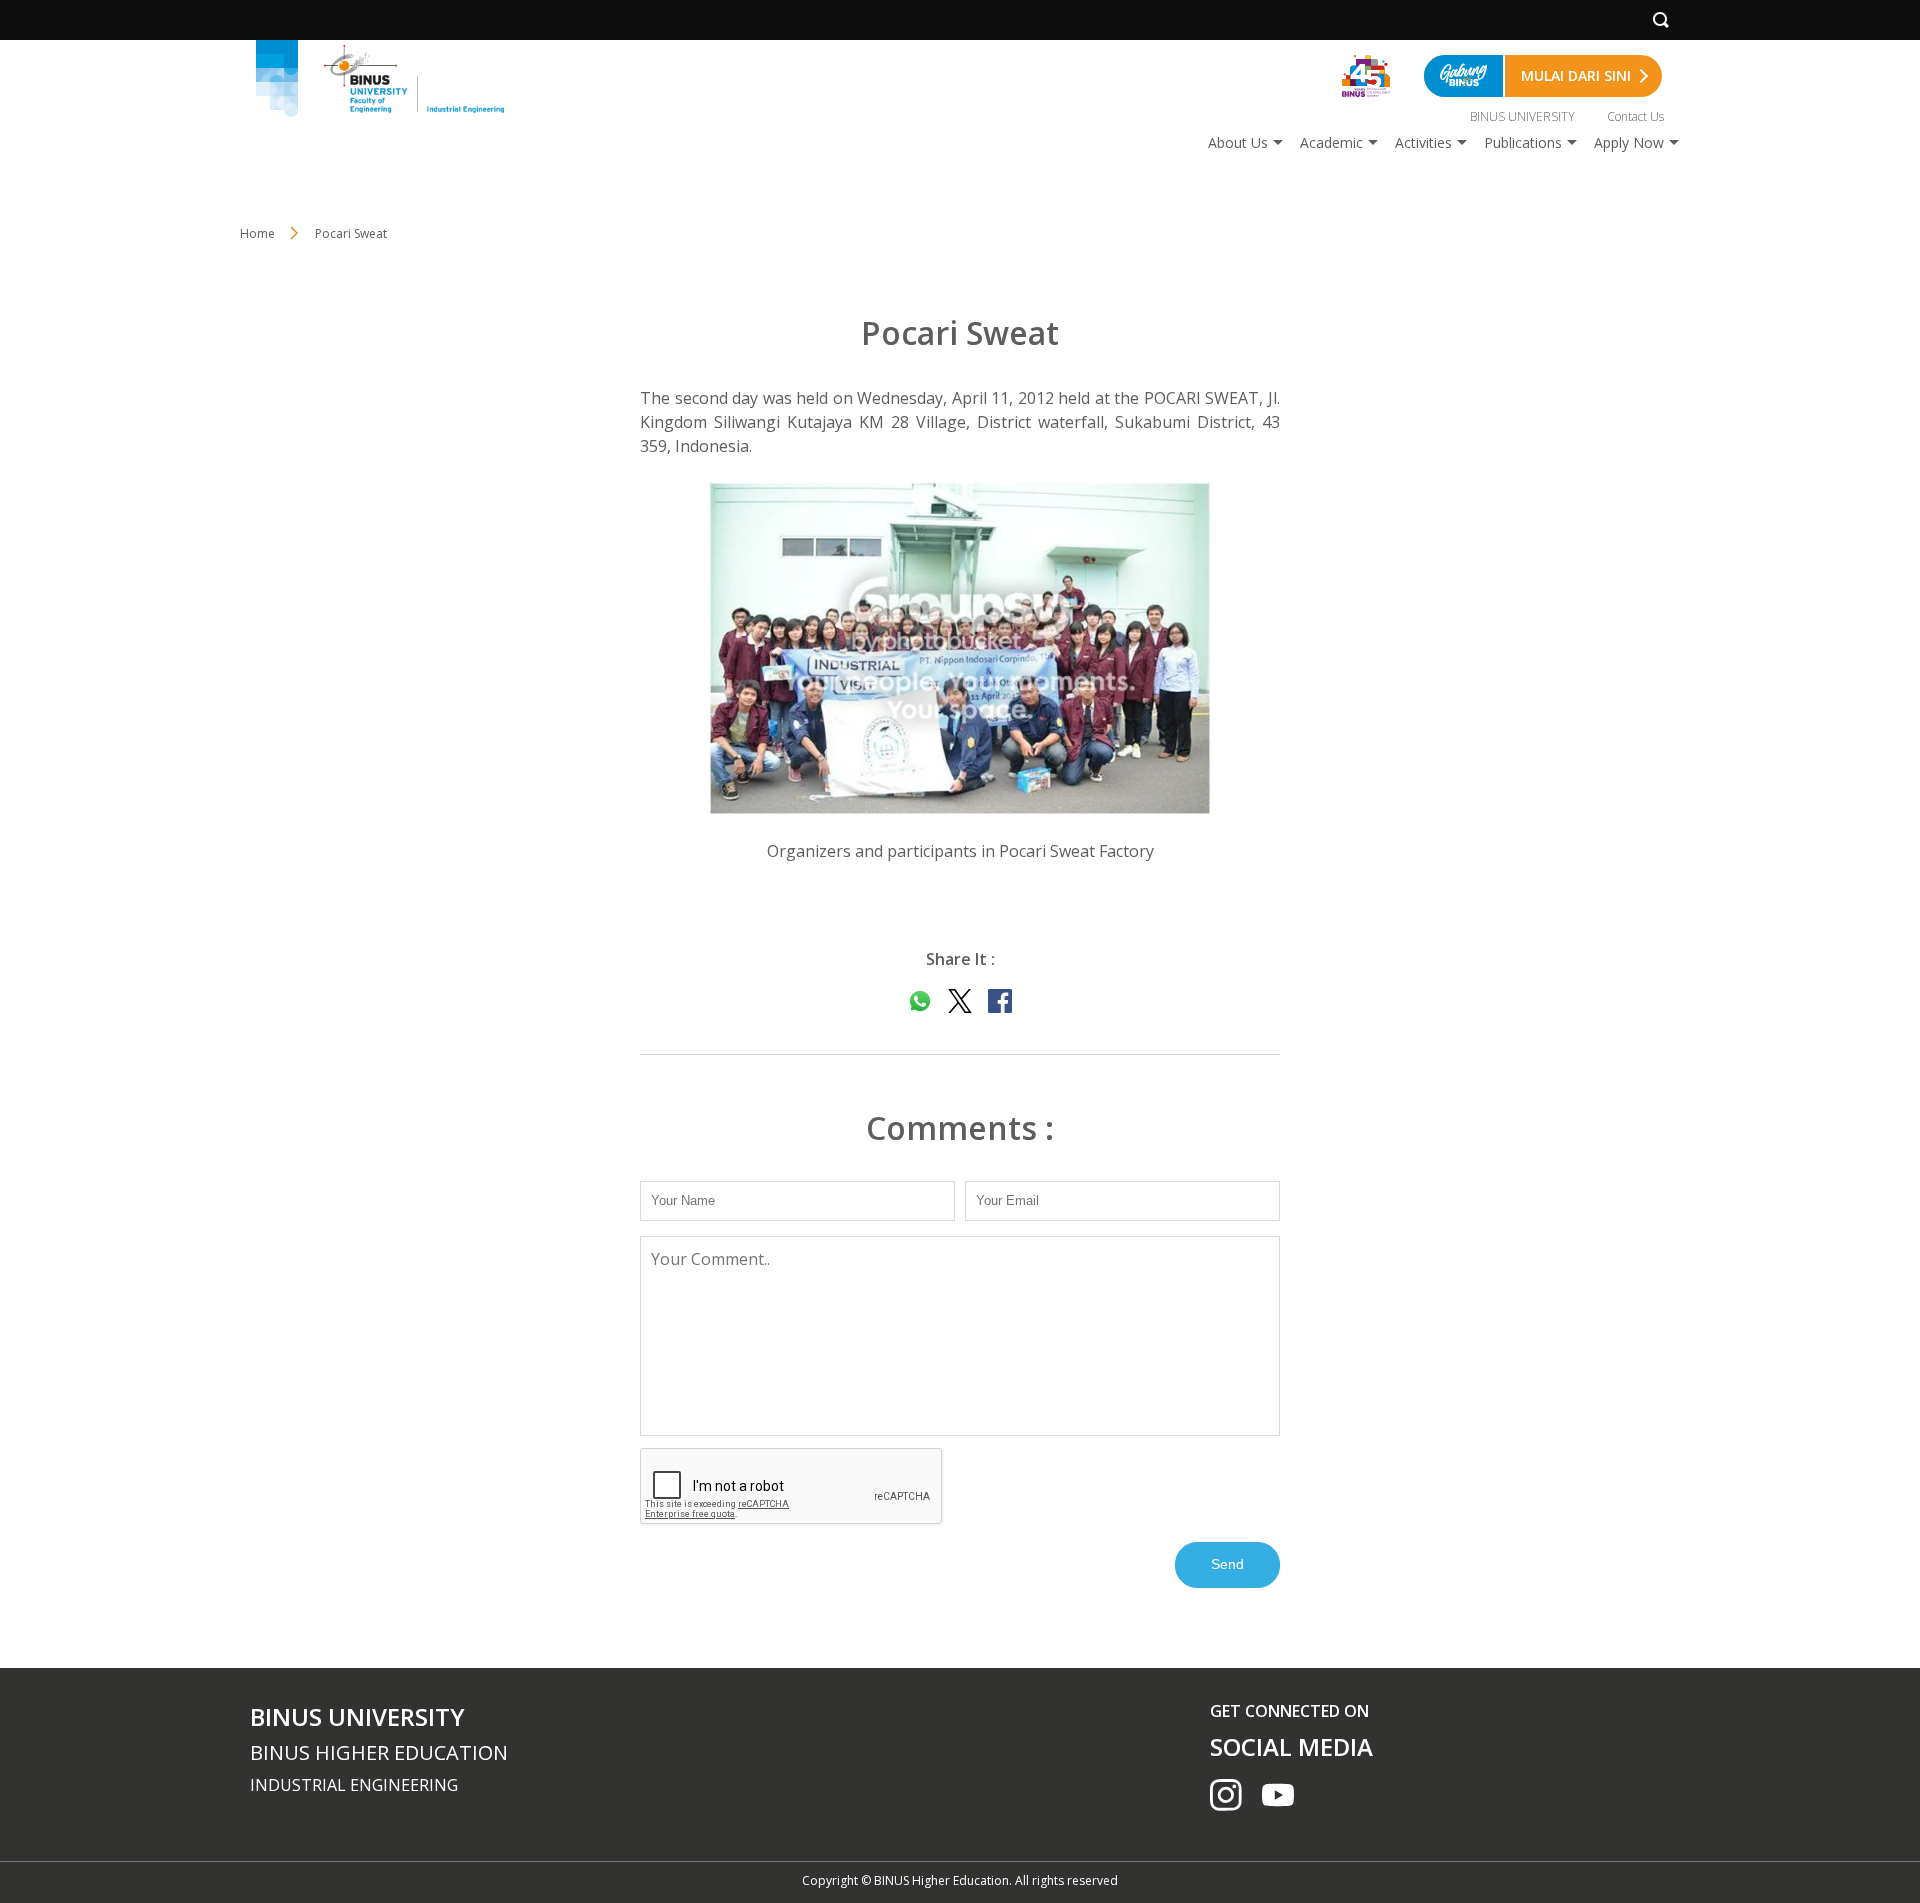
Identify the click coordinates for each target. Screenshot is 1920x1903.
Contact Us (1635, 116)
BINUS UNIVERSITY (1522, 116)
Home (257, 233)
